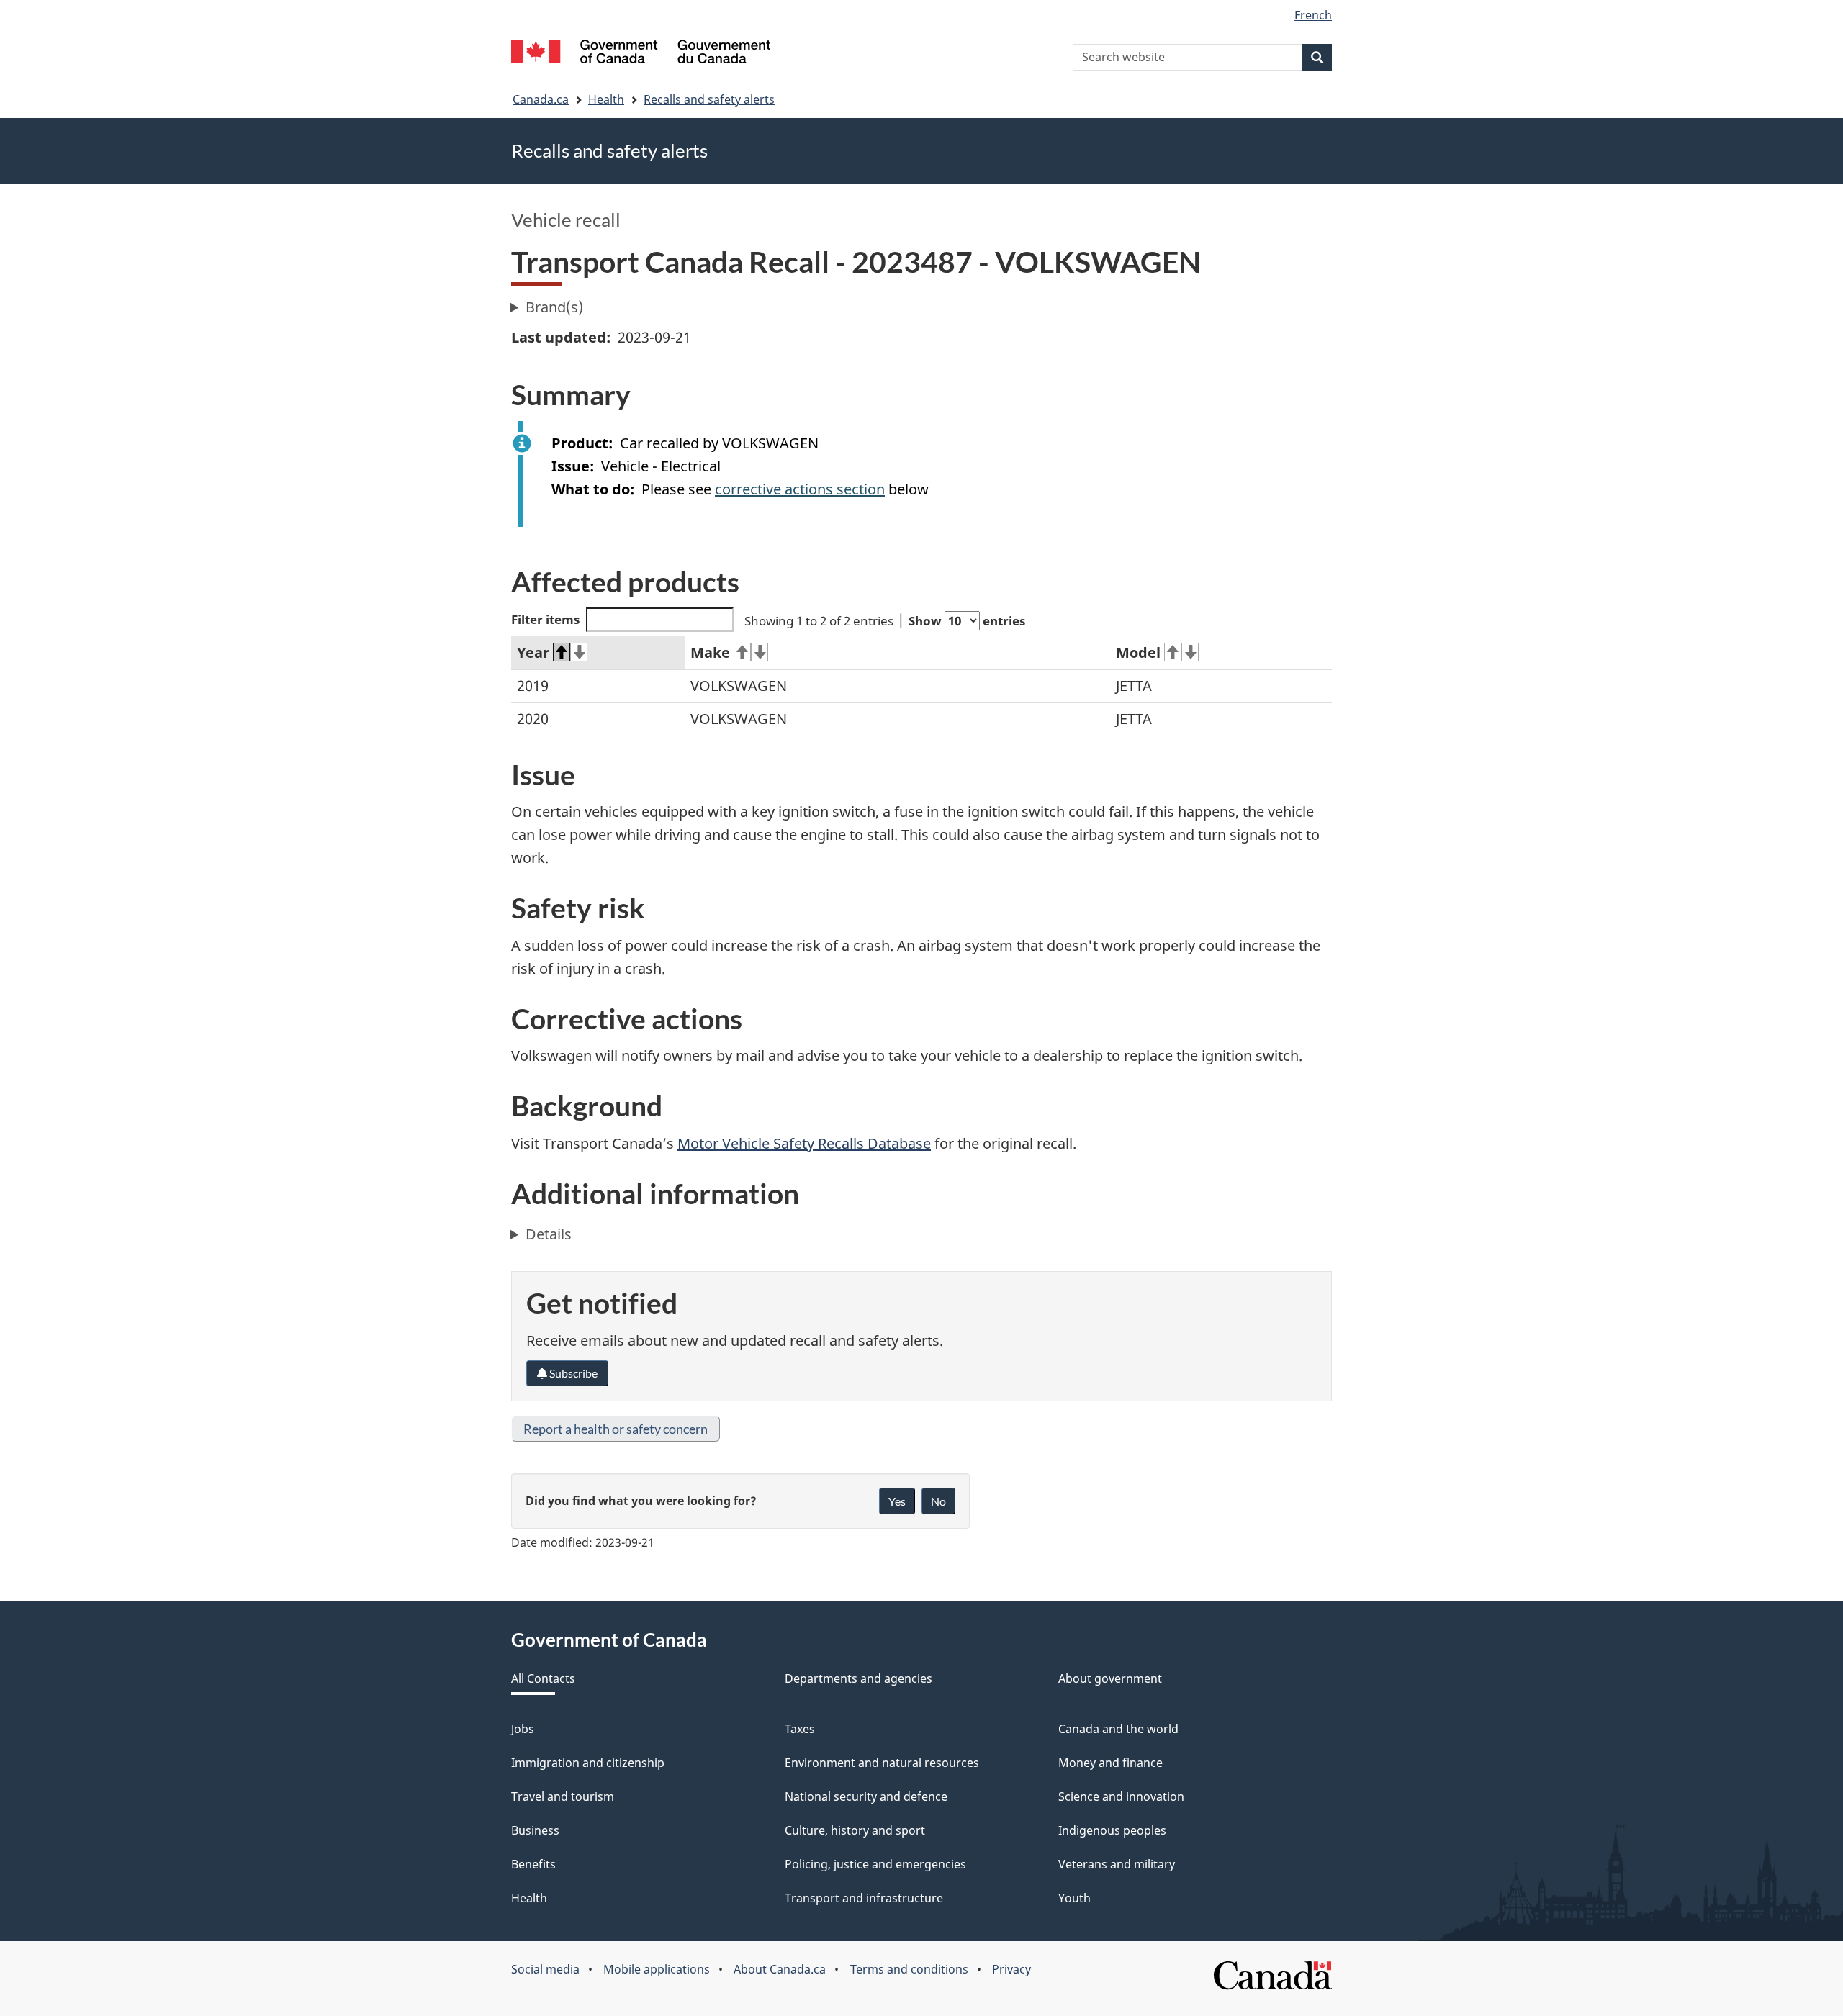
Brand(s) (554, 307)
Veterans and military (1117, 1864)
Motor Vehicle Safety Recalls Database (804, 1143)
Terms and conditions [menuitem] (909, 1969)
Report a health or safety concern (616, 1429)
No (938, 1501)
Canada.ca (541, 99)
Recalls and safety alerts (709, 99)
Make (710, 652)
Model (1138, 652)
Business (535, 1830)
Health (606, 99)
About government (1110, 1678)
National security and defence (866, 1796)
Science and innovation (1121, 1796)
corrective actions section (800, 489)
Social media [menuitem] (545, 1969)
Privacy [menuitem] (1011, 1969)
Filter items (545, 619)
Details (549, 1234)
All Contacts (543, 1678)
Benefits (533, 1864)
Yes (897, 1501)
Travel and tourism (563, 1796)
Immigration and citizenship (588, 1763)
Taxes (800, 1729)
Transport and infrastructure (864, 1898)
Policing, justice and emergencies (875, 1864)
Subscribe (572, 1373)
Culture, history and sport (855, 1830)
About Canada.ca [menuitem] (780, 1969)
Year (533, 652)
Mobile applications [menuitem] (657, 1969)
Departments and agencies (859, 1678)
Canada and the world (1118, 1729)
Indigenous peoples (1112, 1830)
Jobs (523, 1729)
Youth (1074, 1898)
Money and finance (1110, 1763)
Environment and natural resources (882, 1763)
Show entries (967, 621)
